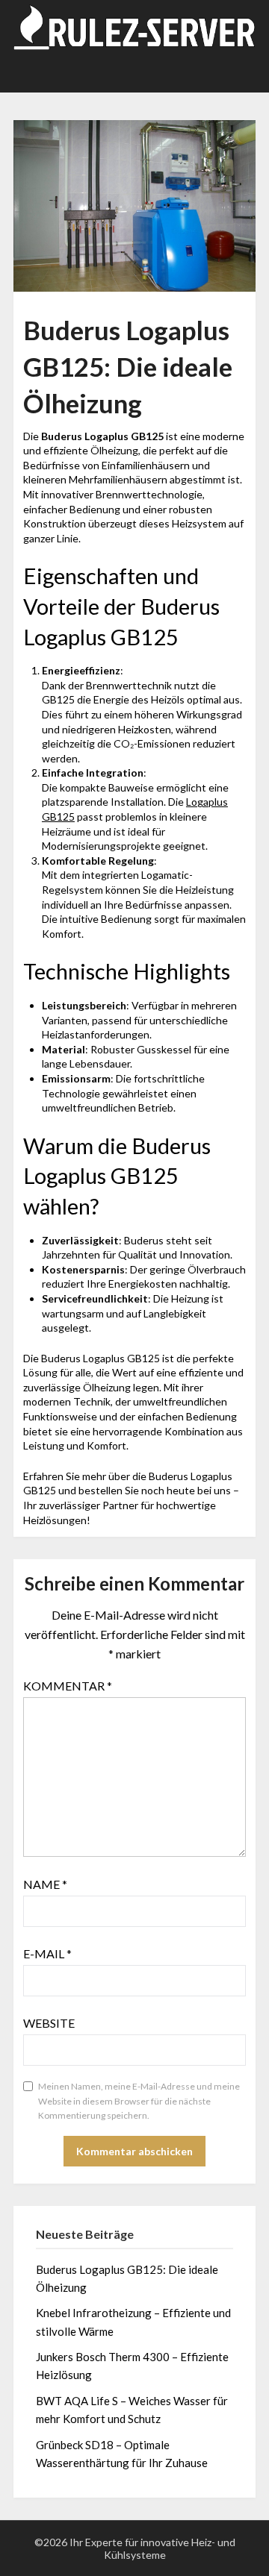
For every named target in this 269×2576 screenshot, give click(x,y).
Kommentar (68, 1686)
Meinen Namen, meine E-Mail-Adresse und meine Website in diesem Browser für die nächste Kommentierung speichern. (139, 2101)
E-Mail (47, 1953)
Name (45, 1884)
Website (49, 2023)
